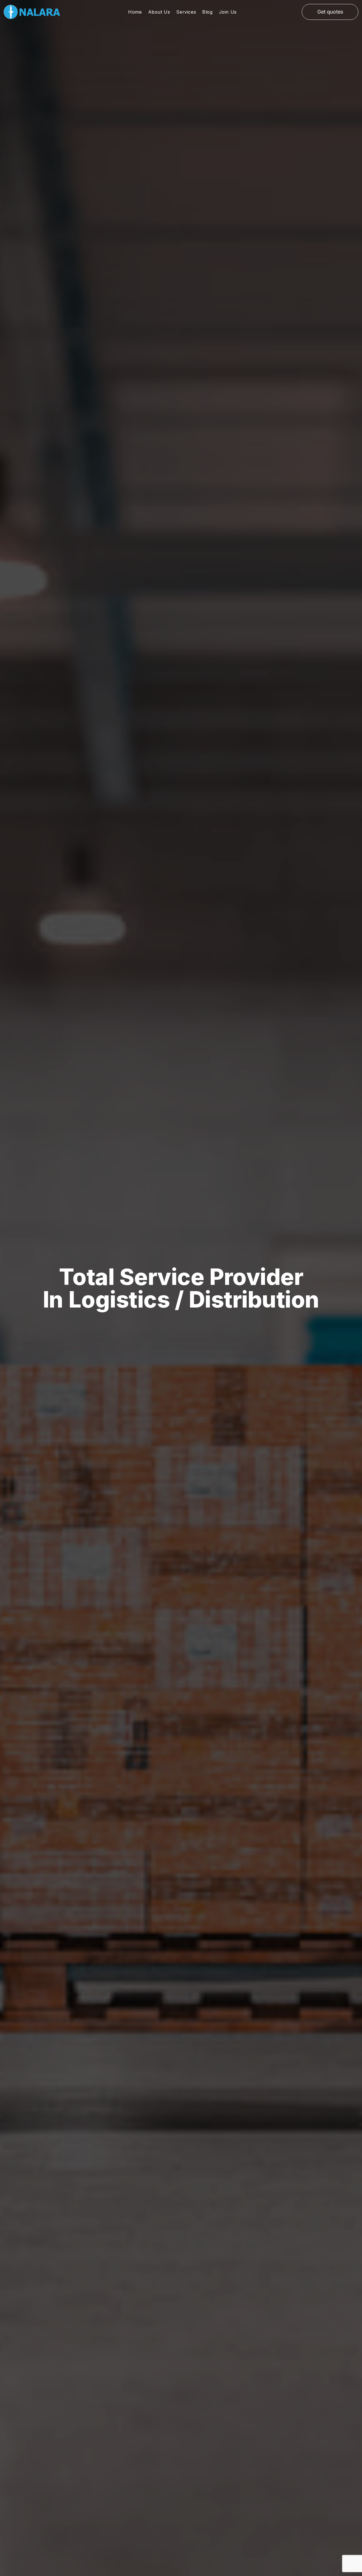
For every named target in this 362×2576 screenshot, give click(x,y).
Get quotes (330, 12)
